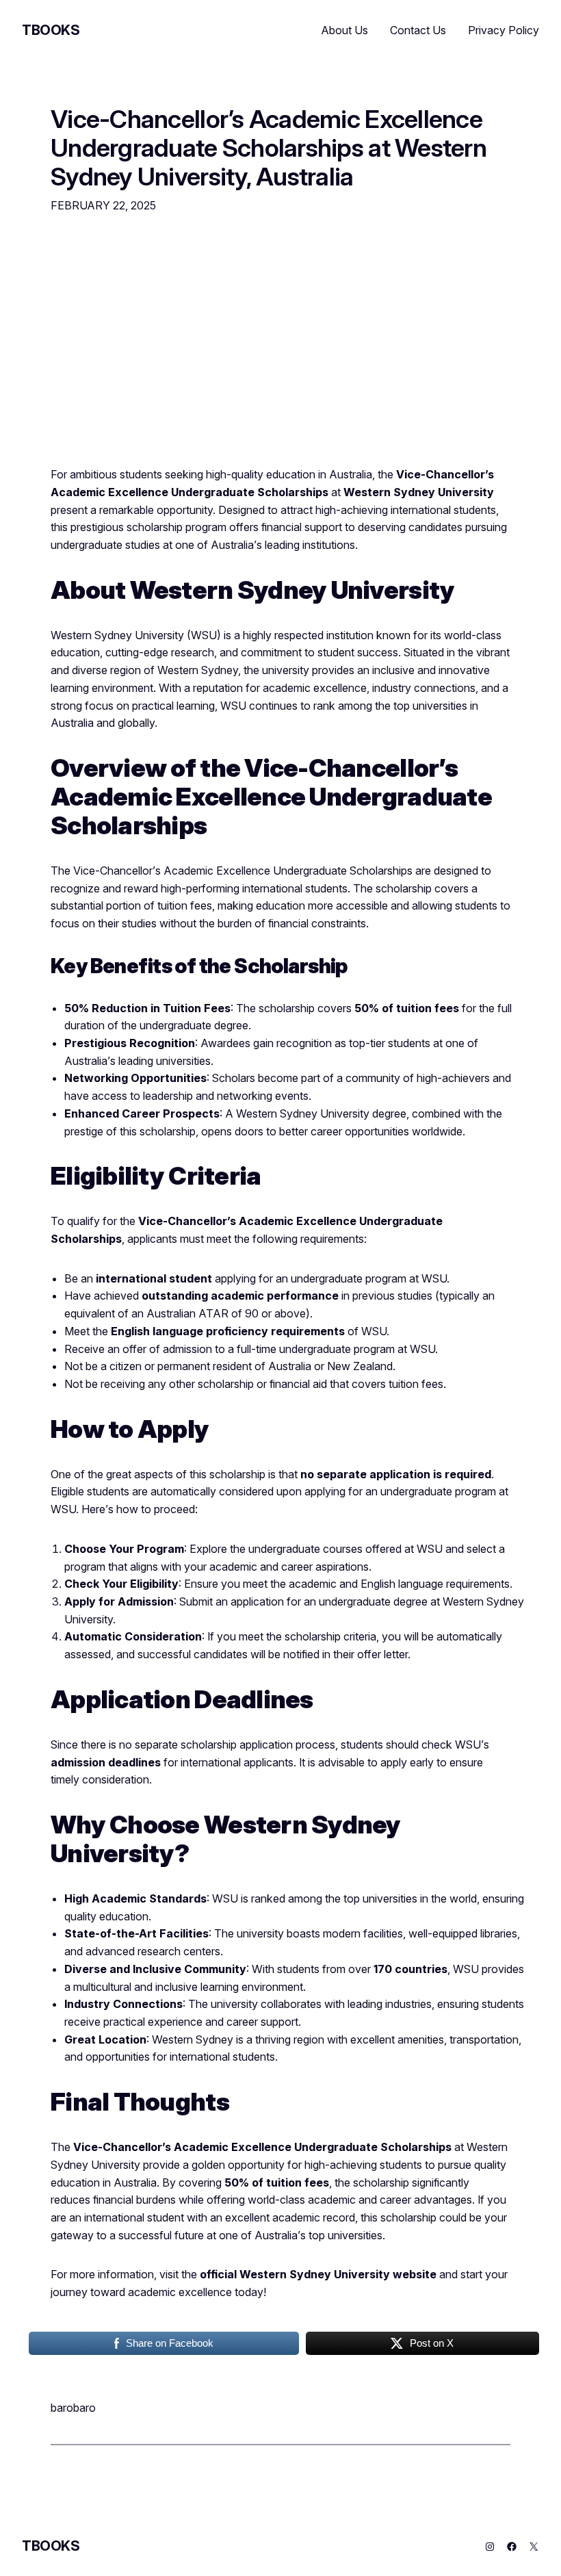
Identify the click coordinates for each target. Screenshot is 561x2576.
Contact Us (418, 30)
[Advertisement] (280, 348)
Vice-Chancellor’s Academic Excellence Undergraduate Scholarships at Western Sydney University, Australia (269, 149)
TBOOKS (51, 30)
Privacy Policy (504, 30)
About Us (345, 30)
